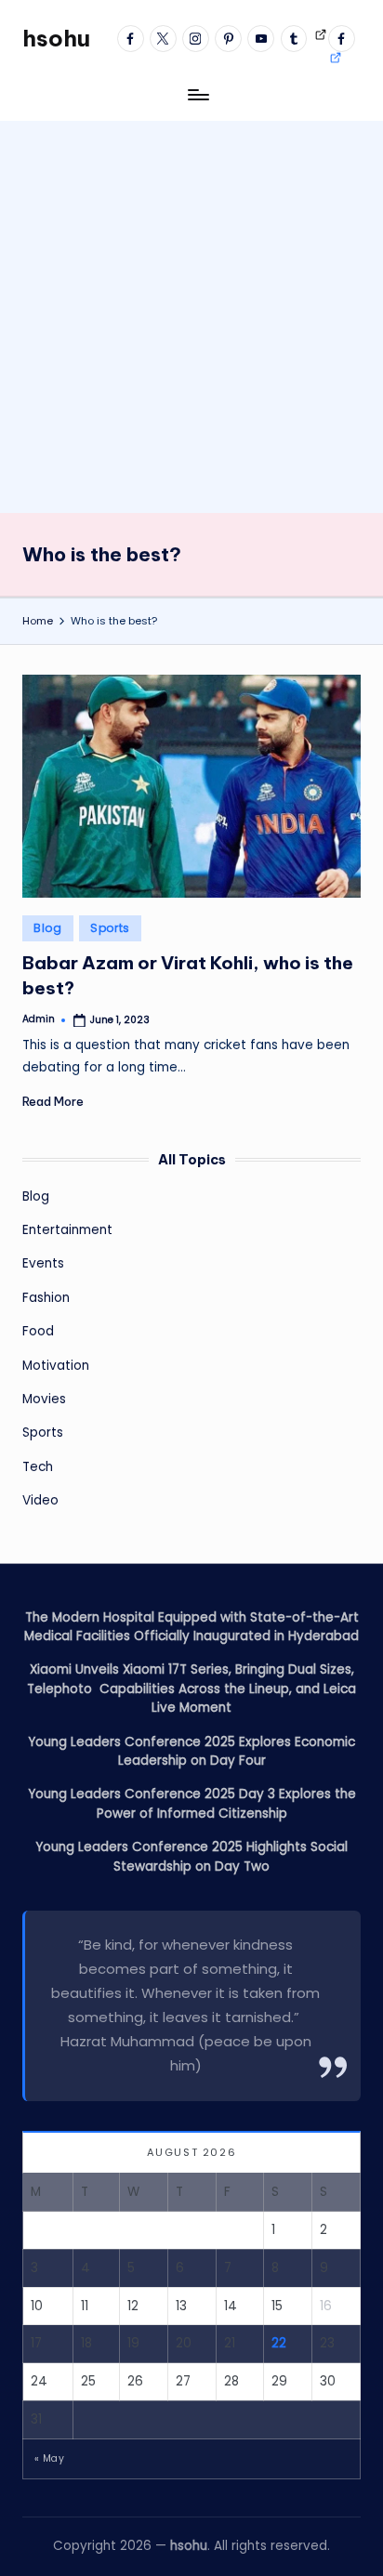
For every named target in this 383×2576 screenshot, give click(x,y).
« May (49, 2458)
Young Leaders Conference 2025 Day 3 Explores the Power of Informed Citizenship (192, 1803)
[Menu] (197, 94)
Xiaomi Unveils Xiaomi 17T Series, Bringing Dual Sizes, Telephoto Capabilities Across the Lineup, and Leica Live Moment (191, 1689)
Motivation (56, 1366)
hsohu (56, 38)
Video (40, 1500)
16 (326, 2306)
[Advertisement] (191, 312)
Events (43, 1263)
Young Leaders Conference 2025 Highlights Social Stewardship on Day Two (191, 1856)
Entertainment (67, 1230)
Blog (48, 928)
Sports (110, 928)
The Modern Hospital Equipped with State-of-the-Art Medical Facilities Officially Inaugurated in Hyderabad (191, 1627)
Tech (38, 1467)
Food (38, 1331)
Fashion (46, 1298)
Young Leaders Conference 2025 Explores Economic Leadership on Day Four (191, 1751)
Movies (44, 1399)
